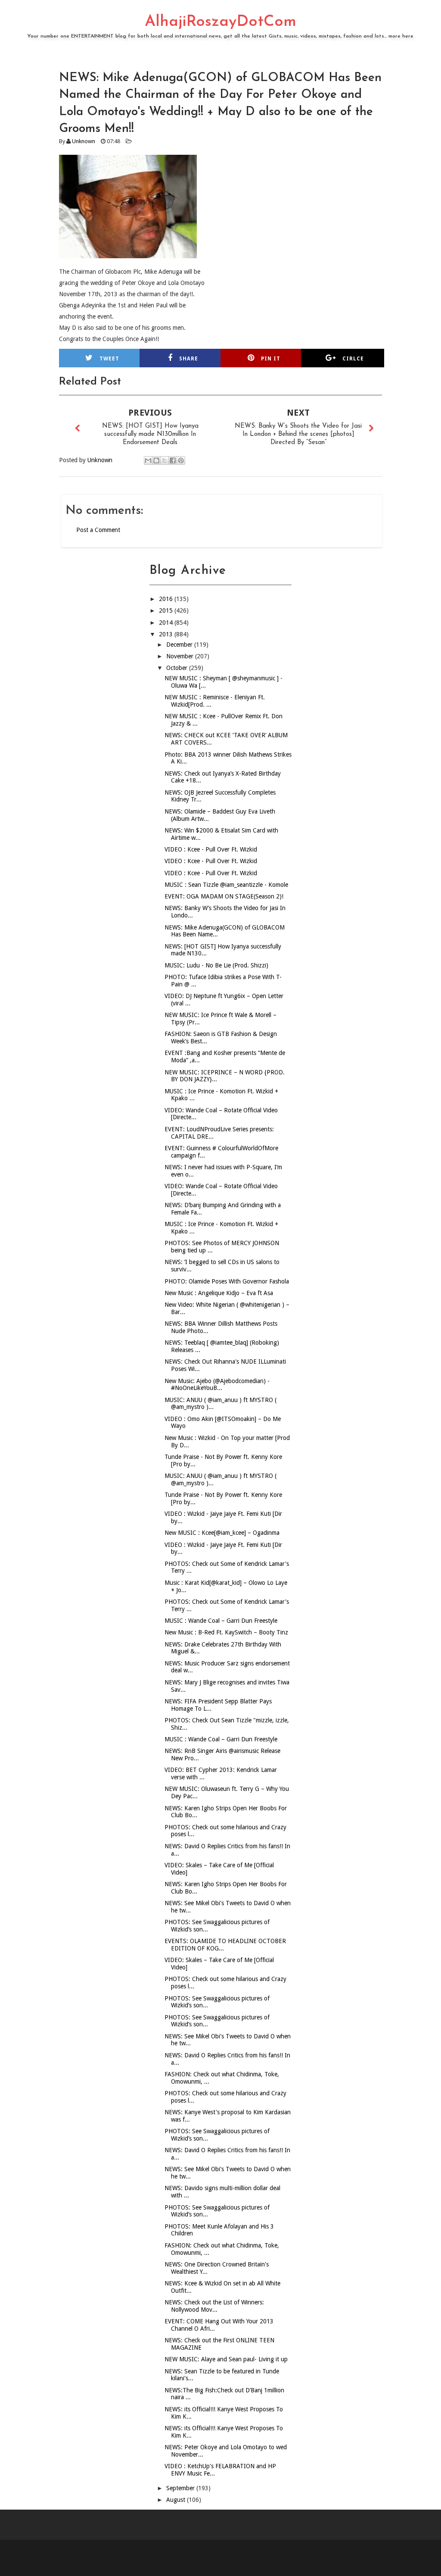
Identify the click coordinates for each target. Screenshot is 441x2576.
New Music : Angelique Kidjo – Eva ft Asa (219, 1293)
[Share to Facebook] (173, 460)
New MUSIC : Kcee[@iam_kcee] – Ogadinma (222, 1533)
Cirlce (353, 359)
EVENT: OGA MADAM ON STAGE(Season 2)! (224, 896)
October (178, 668)
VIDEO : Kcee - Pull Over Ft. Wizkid (211, 849)
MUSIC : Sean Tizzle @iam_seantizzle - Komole (226, 885)
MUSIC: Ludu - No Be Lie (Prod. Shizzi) (216, 965)
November (181, 656)
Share (189, 359)
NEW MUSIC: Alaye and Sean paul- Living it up (226, 2359)
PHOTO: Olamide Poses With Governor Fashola (227, 1281)
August (177, 2500)
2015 (167, 610)
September (181, 2488)
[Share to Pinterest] (181, 460)
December (180, 645)
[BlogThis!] (156, 460)
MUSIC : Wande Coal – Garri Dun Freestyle (221, 1621)
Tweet (109, 359)
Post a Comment (98, 530)
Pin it (271, 359)
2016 (167, 599)
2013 (167, 634)
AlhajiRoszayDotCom (220, 22)
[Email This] (148, 460)
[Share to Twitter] (165, 460)
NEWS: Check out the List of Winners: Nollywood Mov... (214, 2306)
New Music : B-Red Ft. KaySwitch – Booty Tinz (226, 1632)
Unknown (84, 141)
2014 (167, 623)
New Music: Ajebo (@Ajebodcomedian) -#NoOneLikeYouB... (217, 1385)
